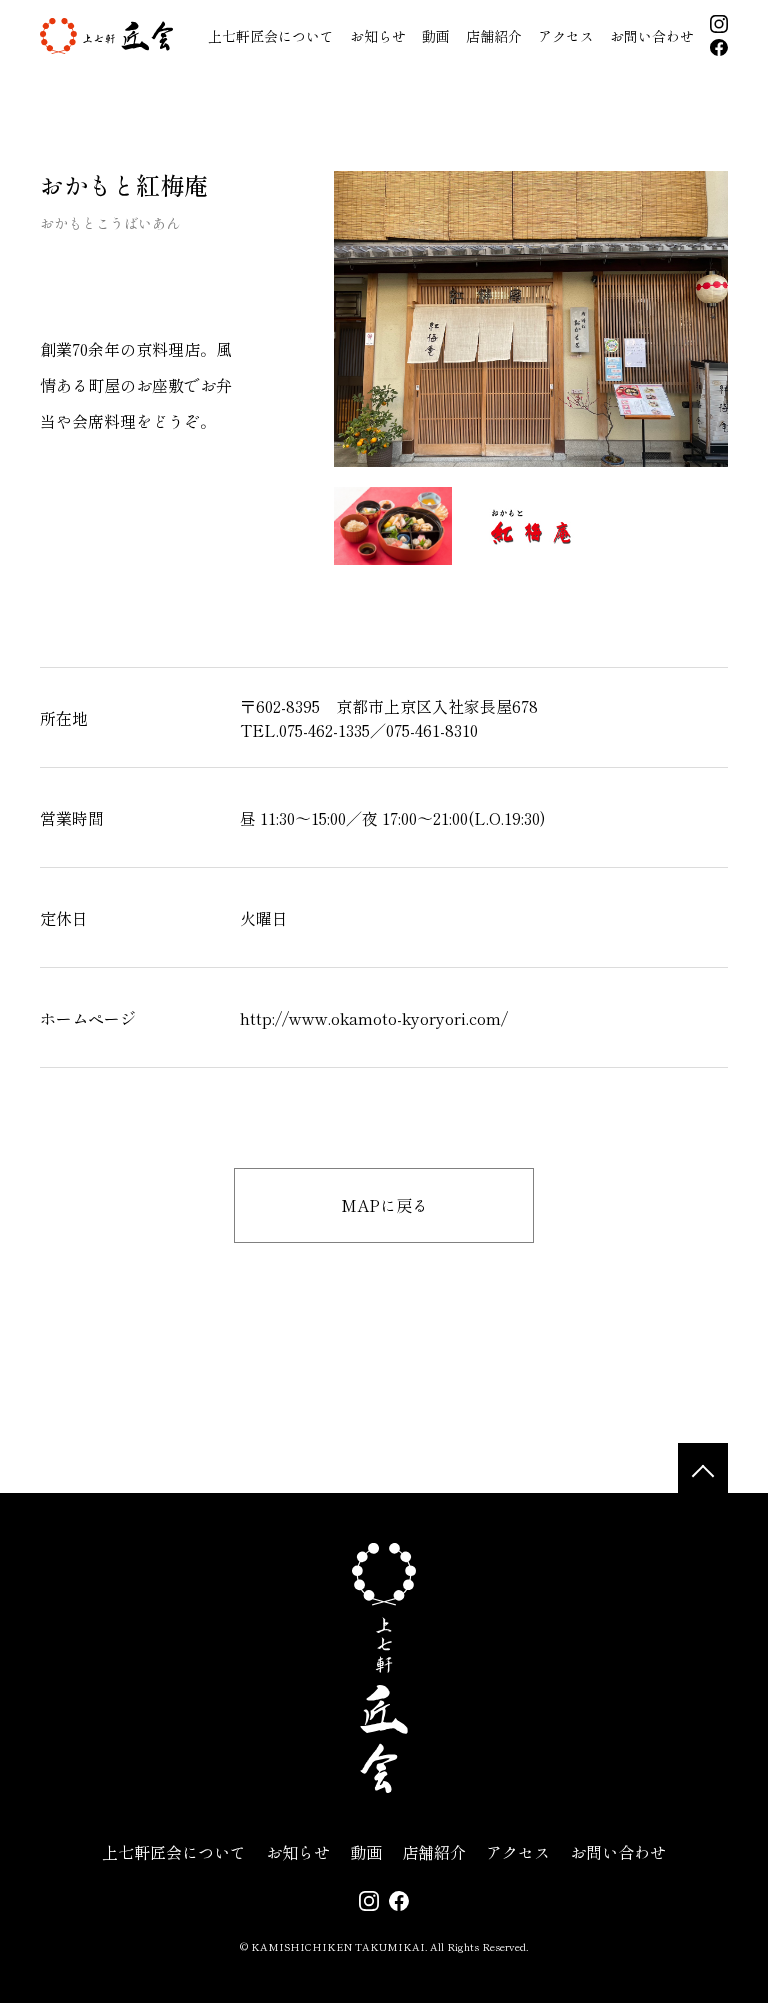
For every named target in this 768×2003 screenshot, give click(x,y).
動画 (436, 36)
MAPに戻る (384, 1205)
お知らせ (378, 36)
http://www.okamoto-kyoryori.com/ (374, 1018)
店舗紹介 (494, 36)
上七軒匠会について (271, 36)
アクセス (566, 36)
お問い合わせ (652, 36)
